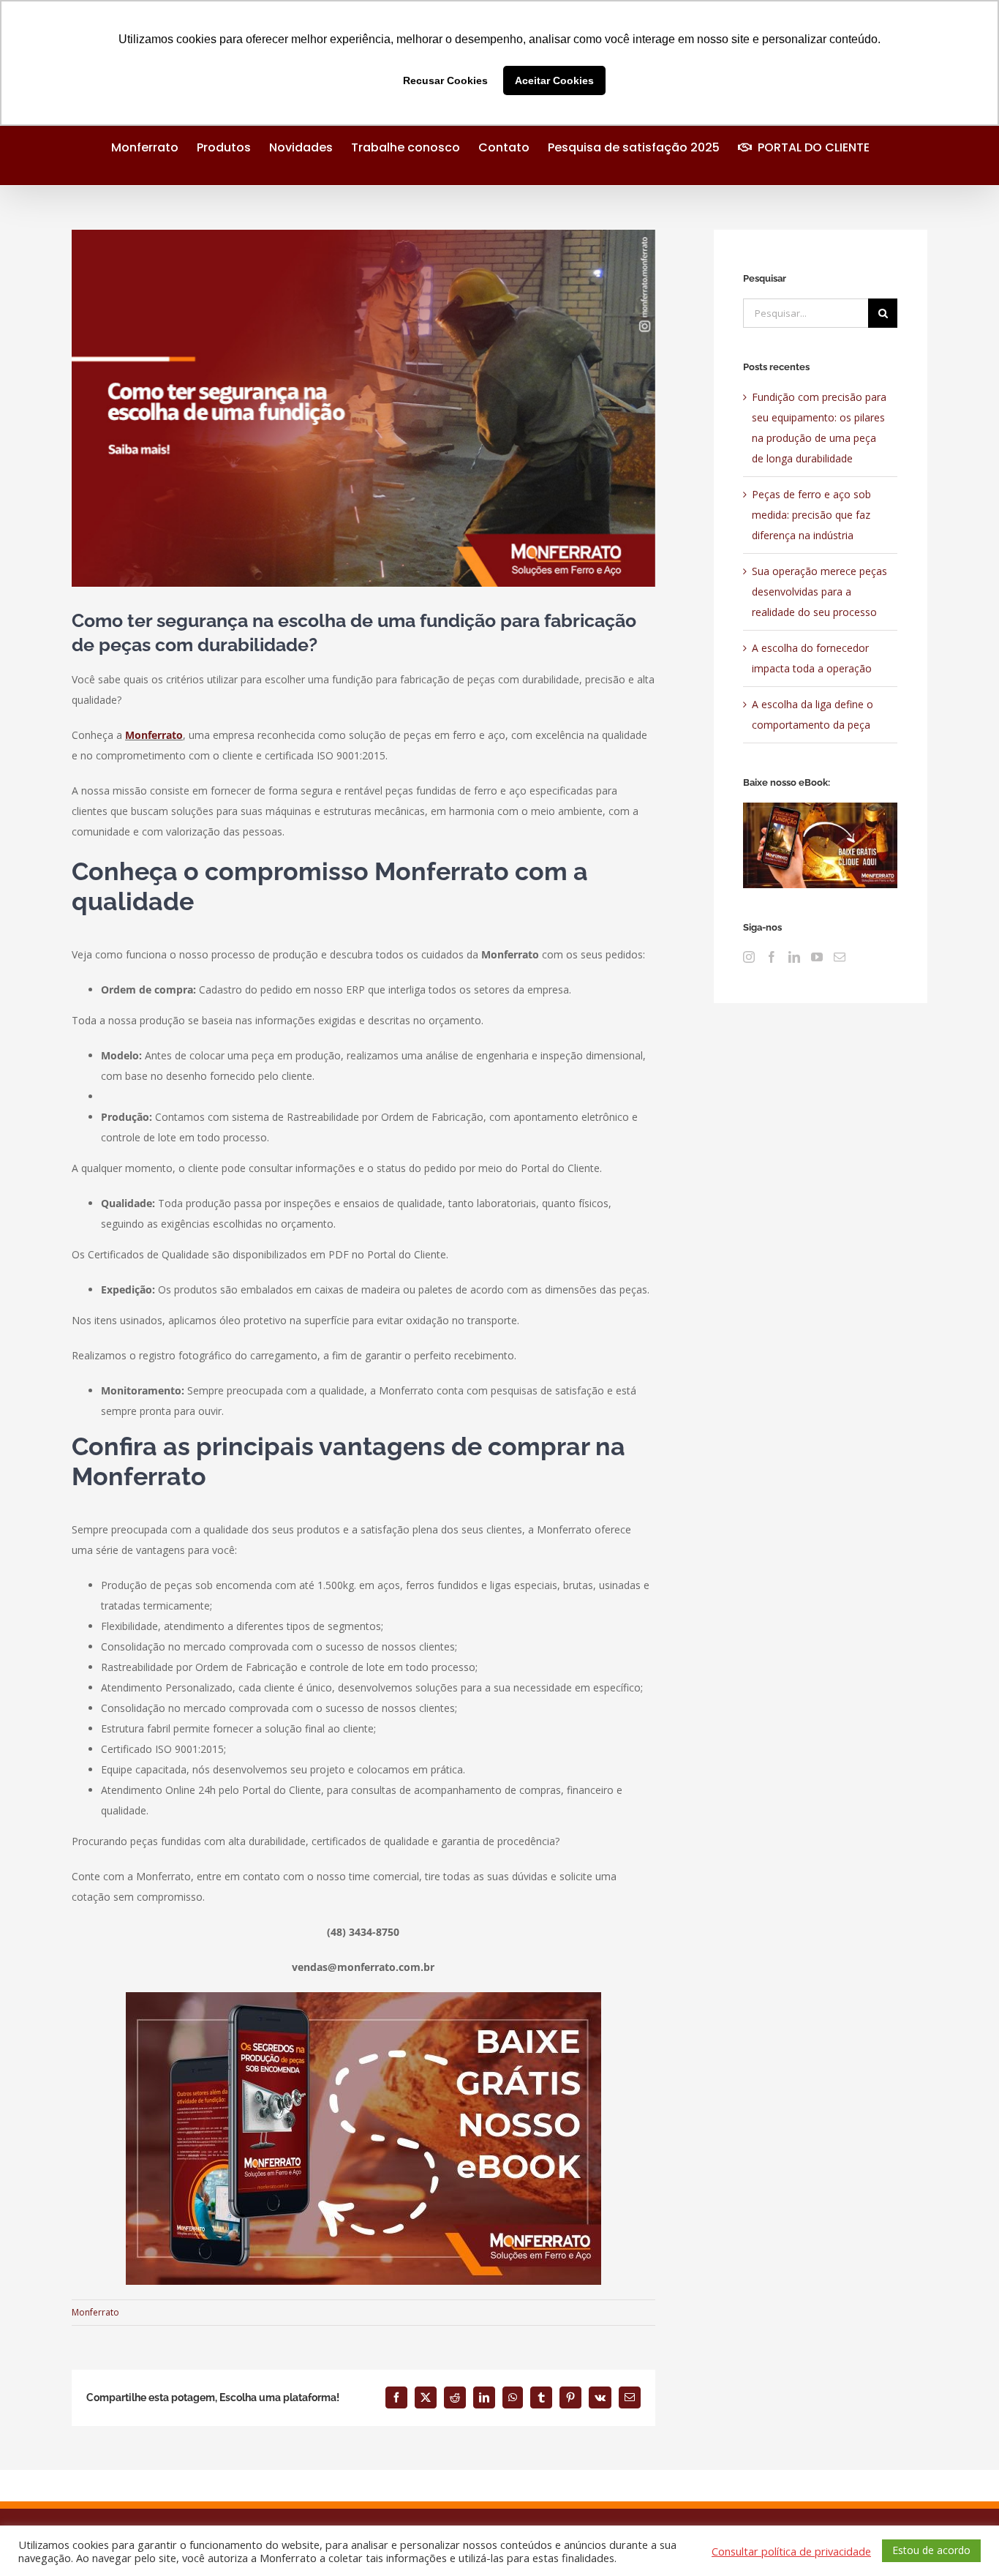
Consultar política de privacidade (791, 2551)
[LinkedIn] (794, 957)
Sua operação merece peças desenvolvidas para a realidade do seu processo (819, 592)
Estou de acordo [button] (931, 2550)
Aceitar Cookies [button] (554, 80)
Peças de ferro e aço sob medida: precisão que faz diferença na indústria (811, 515)
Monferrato (154, 735)
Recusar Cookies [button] (445, 80)
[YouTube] (817, 957)
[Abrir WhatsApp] (962, 2539)
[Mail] (840, 957)
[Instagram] (749, 957)
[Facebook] (772, 957)
